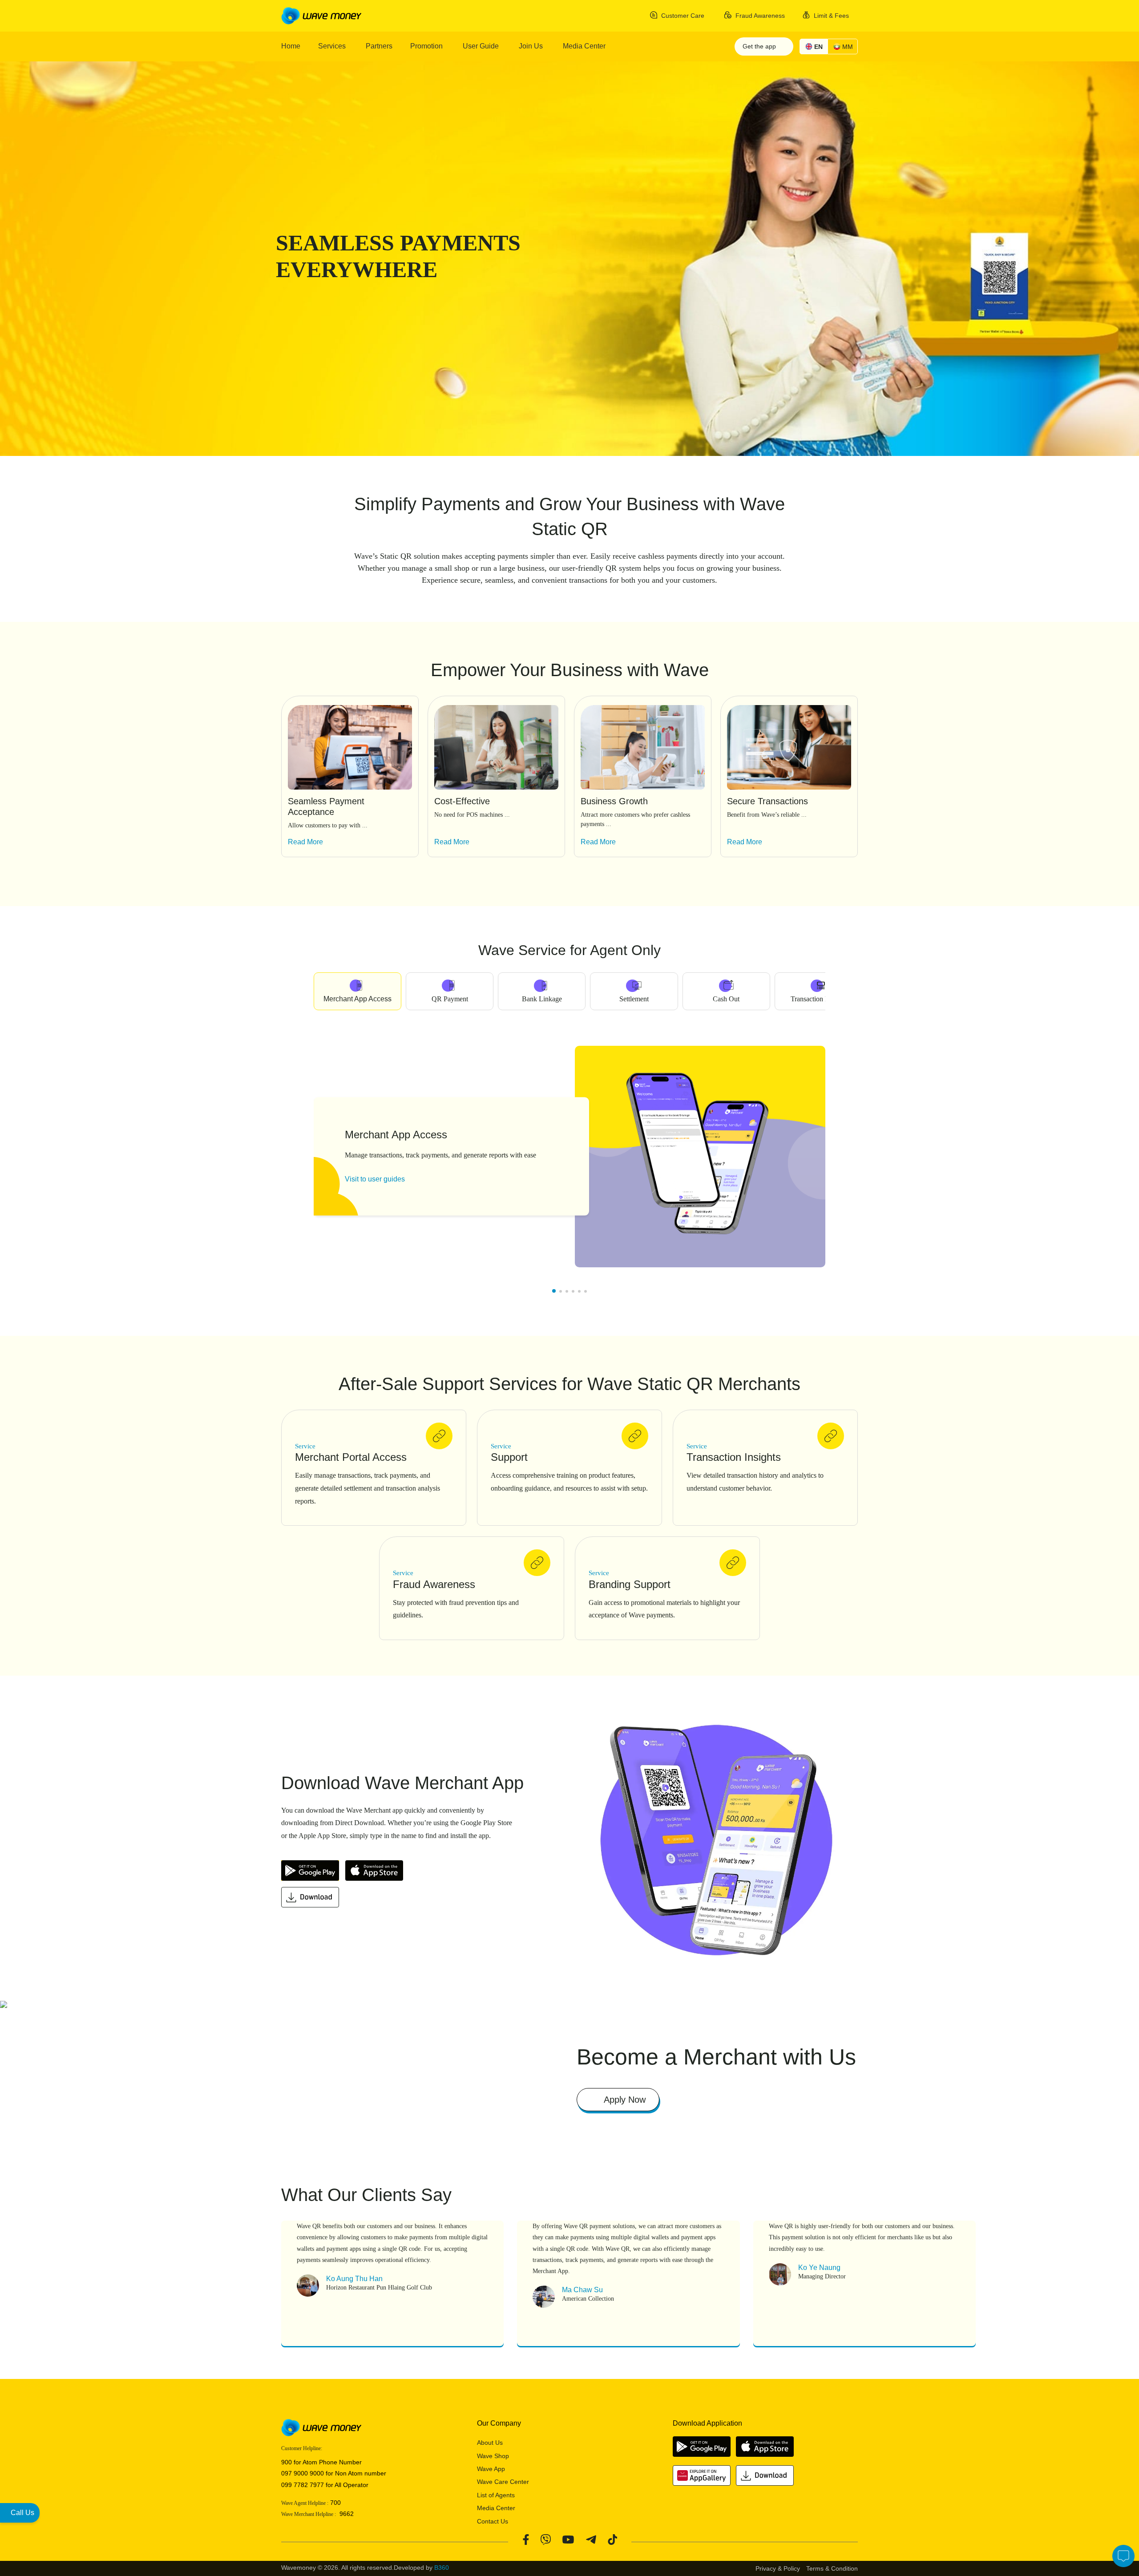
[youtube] (568, 2539)
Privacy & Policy (778, 2568)
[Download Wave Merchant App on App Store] (376, 1873)
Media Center (496, 2508)
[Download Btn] (312, 1900)
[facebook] (526, 2539)
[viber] (545, 2539)
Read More (305, 842)
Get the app (760, 46)
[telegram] (591, 2539)
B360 (442, 2568)
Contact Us (493, 2521)
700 (335, 2503)
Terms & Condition (832, 2568)
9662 (345, 2514)
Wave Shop (493, 2456)
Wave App (491, 2469)
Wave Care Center (503, 2482)
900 (287, 2462)
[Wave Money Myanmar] (321, 15)
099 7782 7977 (303, 2485)
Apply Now (625, 2100)
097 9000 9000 (303, 2473)
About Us (490, 2443)
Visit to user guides (375, 1179)
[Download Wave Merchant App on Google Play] (313, 1873)
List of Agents (496, 2495)
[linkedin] (612, 2539)
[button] (853, 871)
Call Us (22, 2513)
